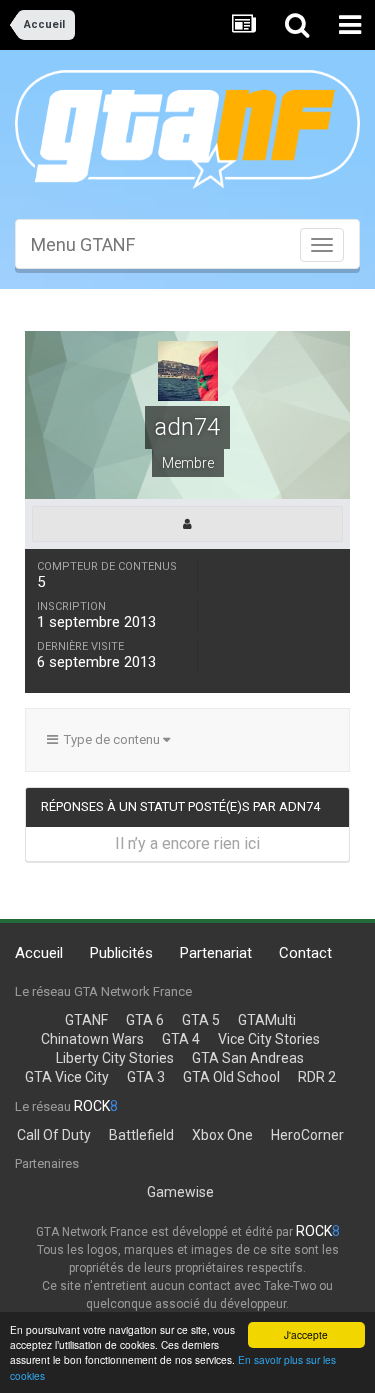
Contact (305, 953)
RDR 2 (317, 1077)
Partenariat (216, 953)
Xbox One (222, 1135)
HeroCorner (307, 1135)
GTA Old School (231, 1077)
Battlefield (141, 1135)
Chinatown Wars (92, 1039)
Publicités (121, 953)
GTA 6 (145, 1020)
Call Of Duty (54, 1135)
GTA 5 (201, 1020)
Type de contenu (110, 739)
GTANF (86, 1020)
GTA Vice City (67, 1077)
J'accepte (306, 1334)
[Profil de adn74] (187, 524)
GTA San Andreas (248, 1058)
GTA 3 (146, 1077)
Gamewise (180, 1192)
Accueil (39, 953)
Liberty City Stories (115, 1058)
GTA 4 (181, 1039)
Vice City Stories (269, 1039)
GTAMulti (267, 1020)
